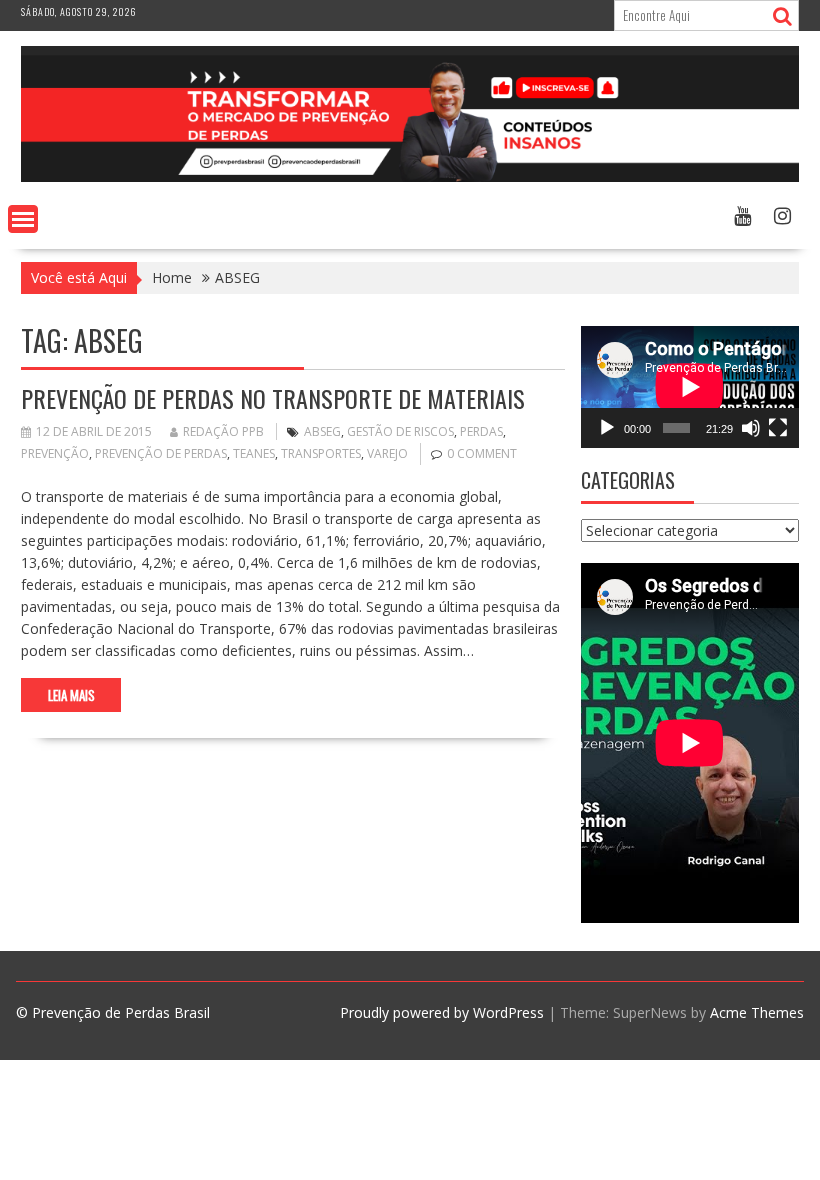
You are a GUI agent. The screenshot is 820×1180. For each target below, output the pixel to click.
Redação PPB (223, 431)
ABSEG (322, 431)
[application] (690, 387)
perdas (481, 431)
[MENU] (23, 219)
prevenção (55, 453)
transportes (321, 453)
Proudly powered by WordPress (442, 1012)
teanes (254, 453)
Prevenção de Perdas (161, 453)
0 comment (482, 453)
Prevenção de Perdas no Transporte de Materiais (273, 398)
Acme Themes (757, 1012)
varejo (387, 453)
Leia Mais (71, 695)
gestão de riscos (400, 431)
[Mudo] (751, 428)
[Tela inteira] (778, 428)
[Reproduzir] (607, 428)
